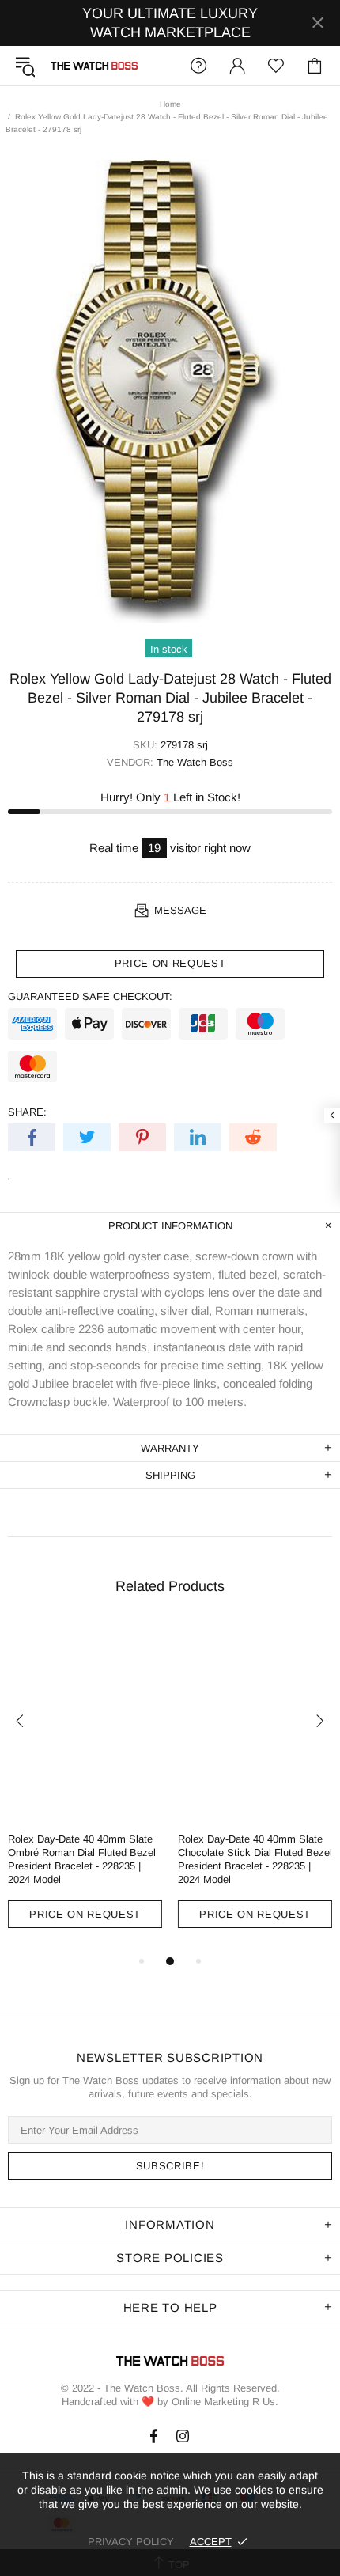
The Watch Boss (94, 66)
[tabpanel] (85, 1788)
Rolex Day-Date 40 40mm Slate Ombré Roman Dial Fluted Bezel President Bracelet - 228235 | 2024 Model (82, 1859)
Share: (27, 1112)
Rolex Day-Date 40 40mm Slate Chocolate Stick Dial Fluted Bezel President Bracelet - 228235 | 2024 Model (255, 1859)
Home (170, 104)
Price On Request (85, 1914)
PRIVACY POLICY (131, 2542)
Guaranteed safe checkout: (90, 996)
